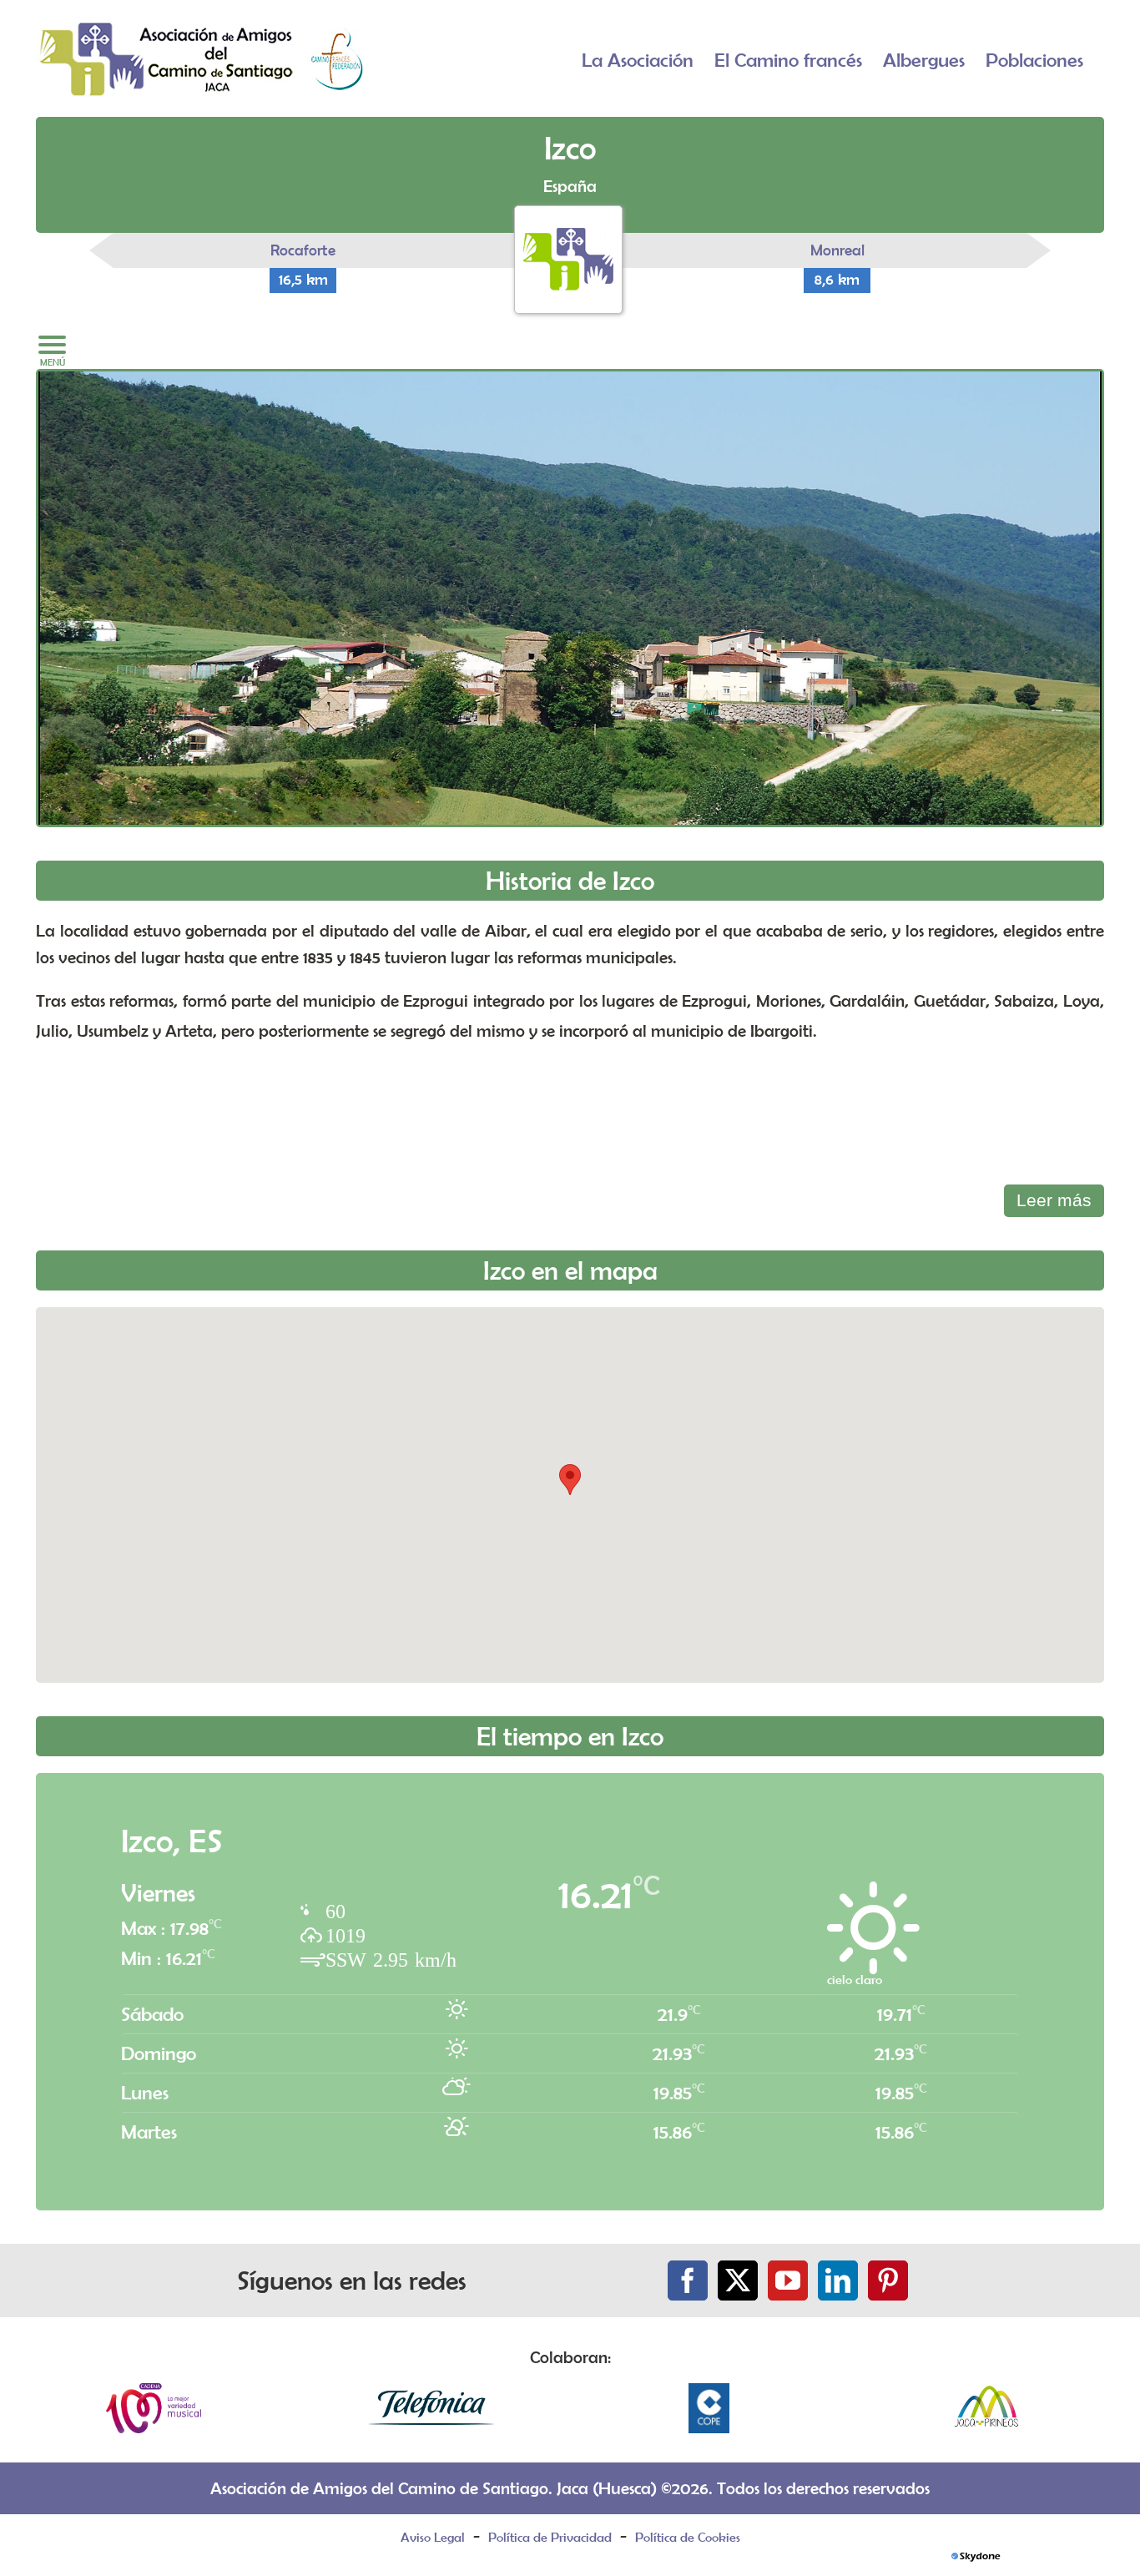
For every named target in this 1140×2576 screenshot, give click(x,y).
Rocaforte (303, 250)
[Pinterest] (888, 2281)
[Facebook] (688, 2281)
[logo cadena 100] (154, 2392)
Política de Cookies (688, 2537)
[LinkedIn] (838, 2281)
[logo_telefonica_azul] (431, 2392)
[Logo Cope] (709, 2392)
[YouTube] (788, 2281)
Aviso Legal (433, 2537)
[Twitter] (738, 2281)
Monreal (837, 250)
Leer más (1054, 1200)
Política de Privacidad (550, 2537)
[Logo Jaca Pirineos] (986, 2392)
